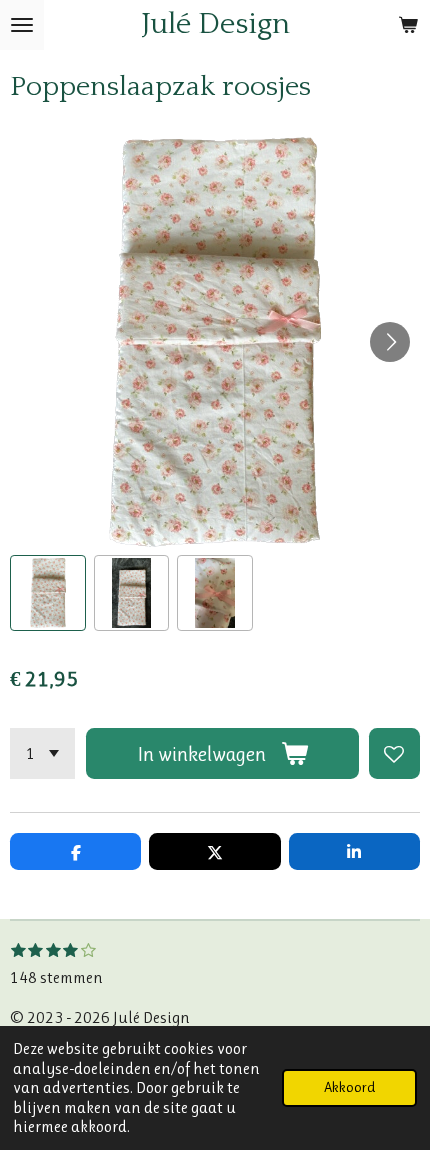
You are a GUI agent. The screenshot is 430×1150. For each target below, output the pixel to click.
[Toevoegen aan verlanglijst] (394, 753)
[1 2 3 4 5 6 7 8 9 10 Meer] (42, 753)
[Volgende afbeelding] (390, 342)
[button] (48, 593)
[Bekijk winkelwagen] (408, 25)
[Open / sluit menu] (22, 25)
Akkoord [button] (349, 1087)
